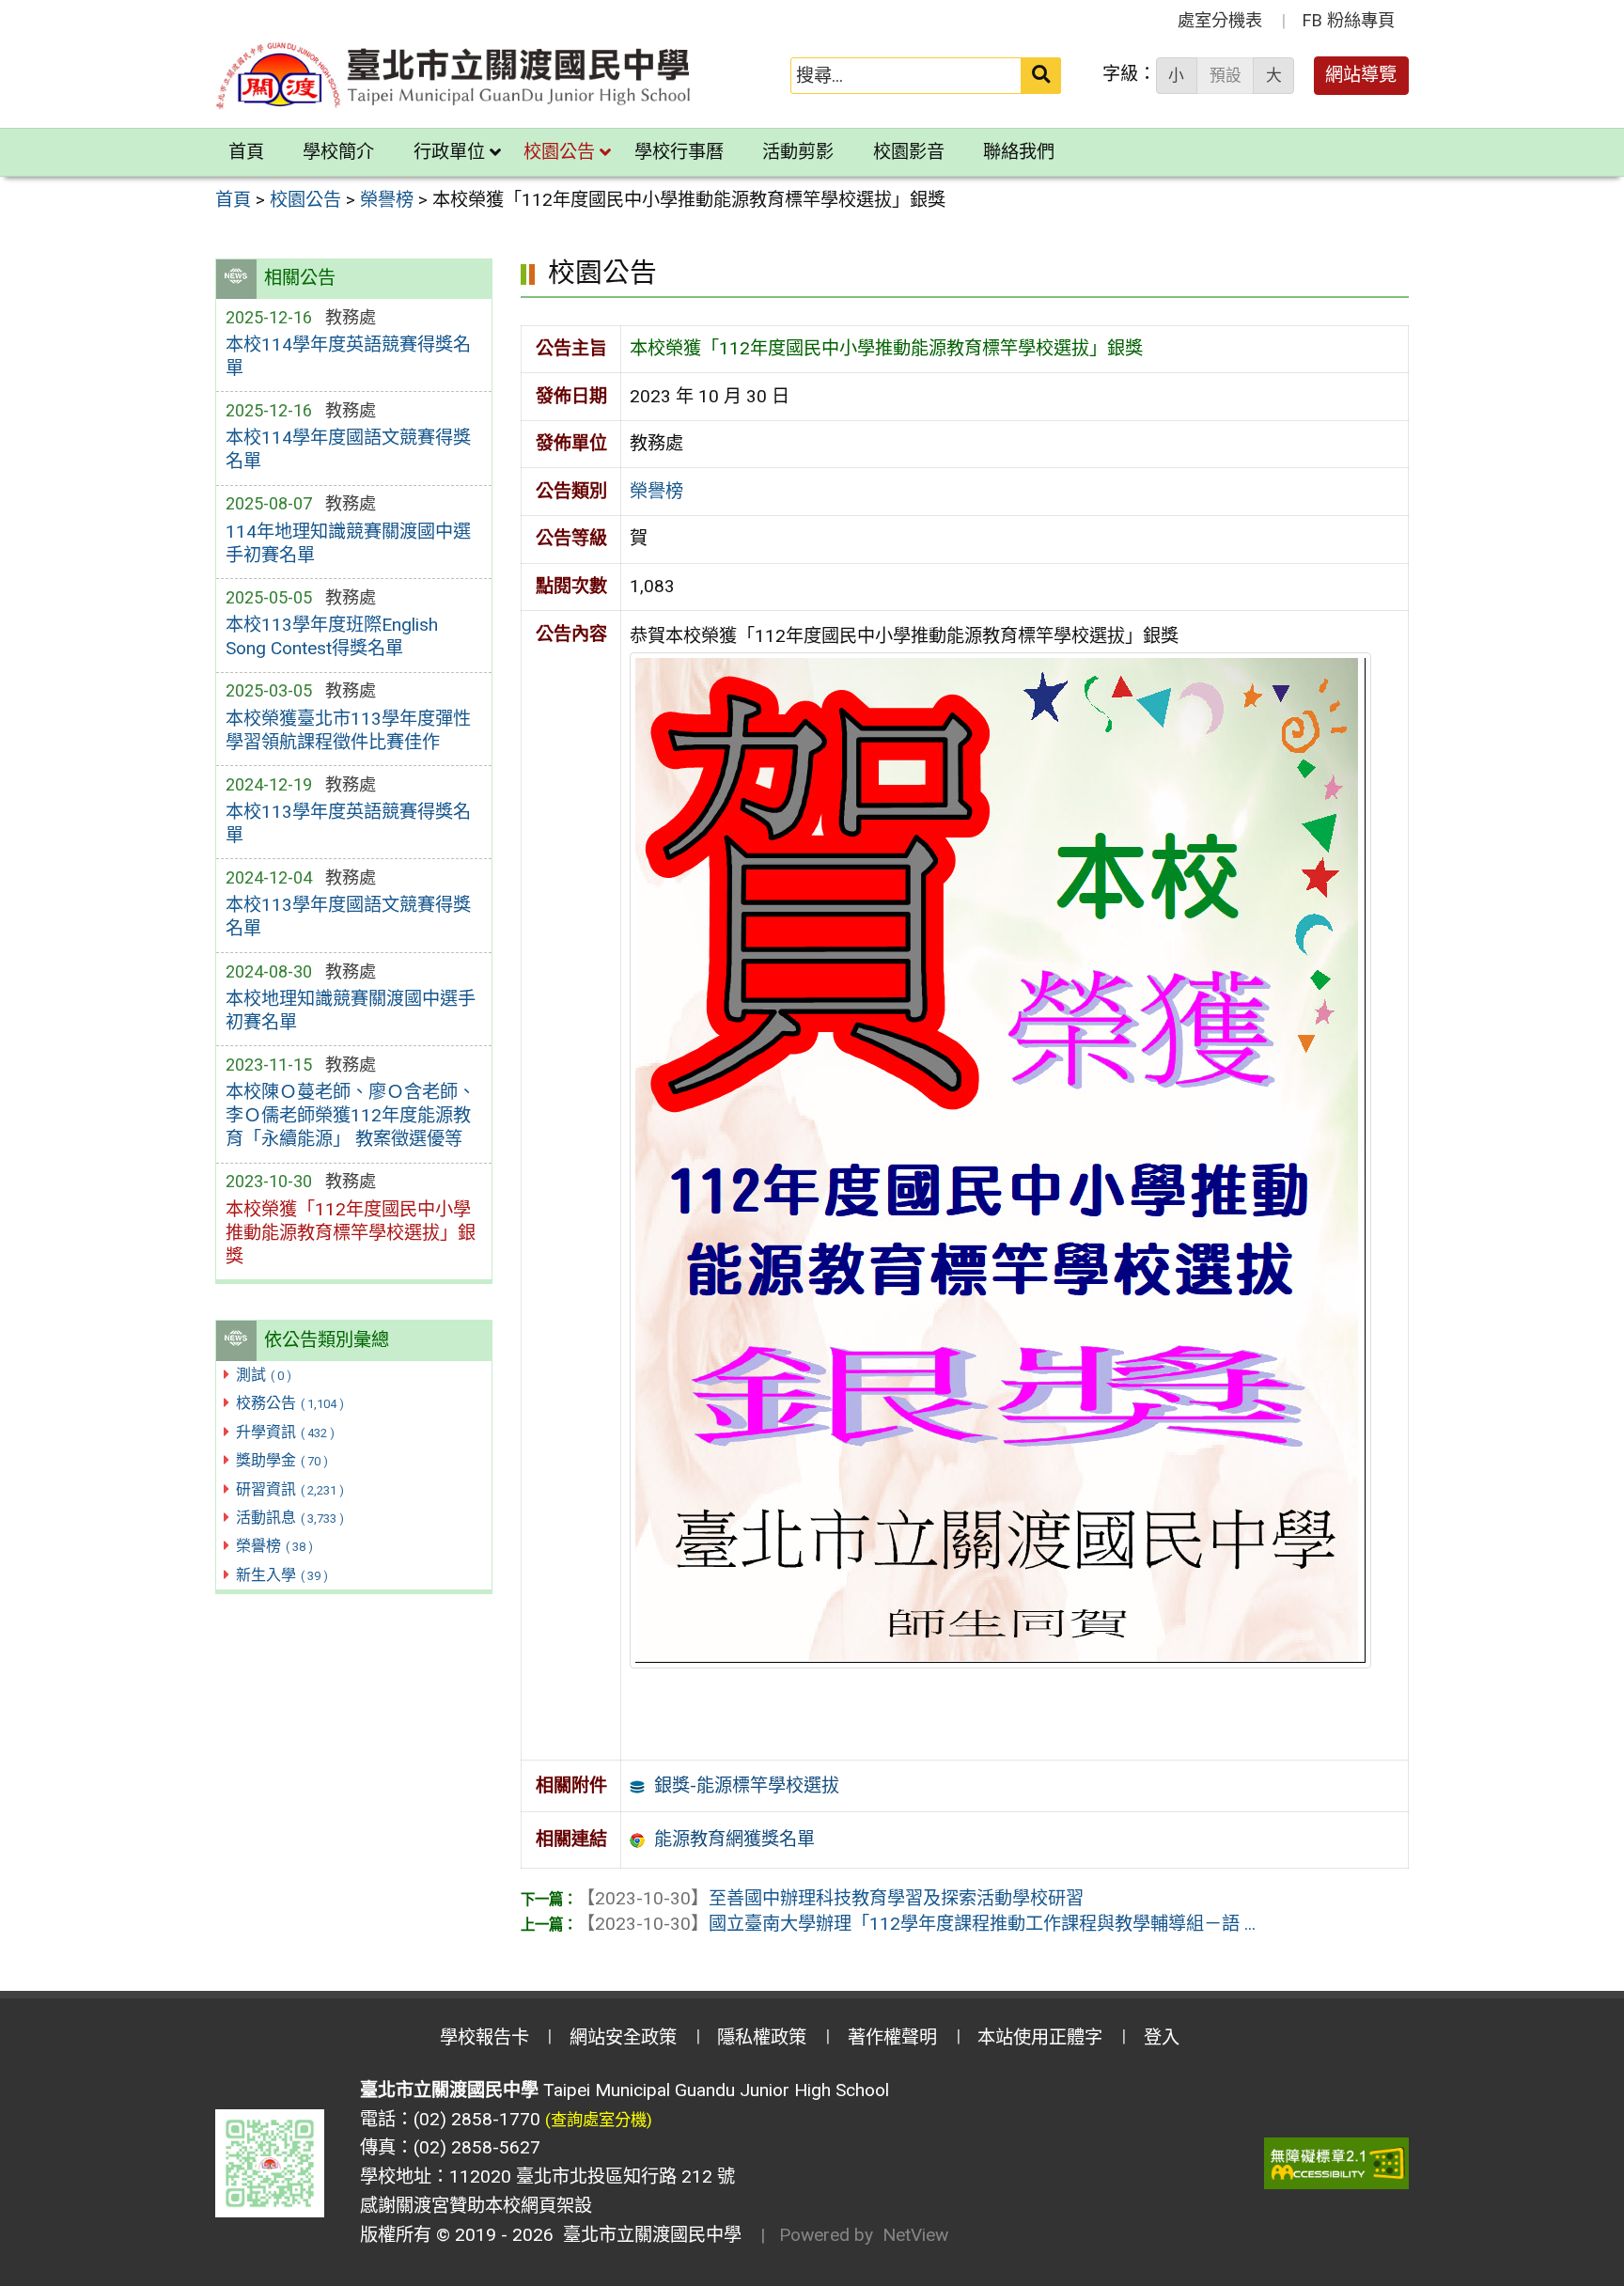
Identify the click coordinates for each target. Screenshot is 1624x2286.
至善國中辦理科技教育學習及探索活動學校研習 (830, 1898)
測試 (264, 1375)
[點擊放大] (1000, 1159)
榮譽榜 (274, 1546)
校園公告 (559, 152)
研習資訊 (290, 1489)
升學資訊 (285, 1432)
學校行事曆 (679, 152)
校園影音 (909, 152)
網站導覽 (1361, 75)
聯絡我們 (1019, 152)
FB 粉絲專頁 (1349, 20)
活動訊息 (290, 1518)
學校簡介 (338, 152)
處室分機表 (1220, 20)
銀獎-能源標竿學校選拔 (747, 1785)
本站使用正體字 (1040, 2037)
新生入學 (282, 1575)
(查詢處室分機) (599, 2120)
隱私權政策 (762, 2037)
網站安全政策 (623, 2037)
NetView (915, 2235)
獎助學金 (282, 1460)
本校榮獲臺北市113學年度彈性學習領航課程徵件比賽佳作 (348, 730)
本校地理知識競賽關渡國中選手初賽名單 (351, 1010)
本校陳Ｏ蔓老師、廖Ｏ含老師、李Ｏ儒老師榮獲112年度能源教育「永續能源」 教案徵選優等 (351, 1115)
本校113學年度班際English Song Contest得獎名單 (332, 636)
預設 (1226, 75)
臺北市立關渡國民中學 (648, 2235)
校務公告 (290, 1403)
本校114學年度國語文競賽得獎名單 (348, 449)
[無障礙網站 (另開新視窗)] (1336, 2163)
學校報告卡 (484, 2037)
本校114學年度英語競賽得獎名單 (348, 356)
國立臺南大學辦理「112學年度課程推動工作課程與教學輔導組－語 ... (916, 1924)
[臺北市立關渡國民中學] (454, 76)
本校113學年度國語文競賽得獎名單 (348, 916)
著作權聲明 (892, 2037)
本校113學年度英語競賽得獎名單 (348, 823)
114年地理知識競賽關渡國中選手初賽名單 (348, 543)
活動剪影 (798, 152)
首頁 (246, 152)
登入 (1162, 2037)
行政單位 (449, 152)
